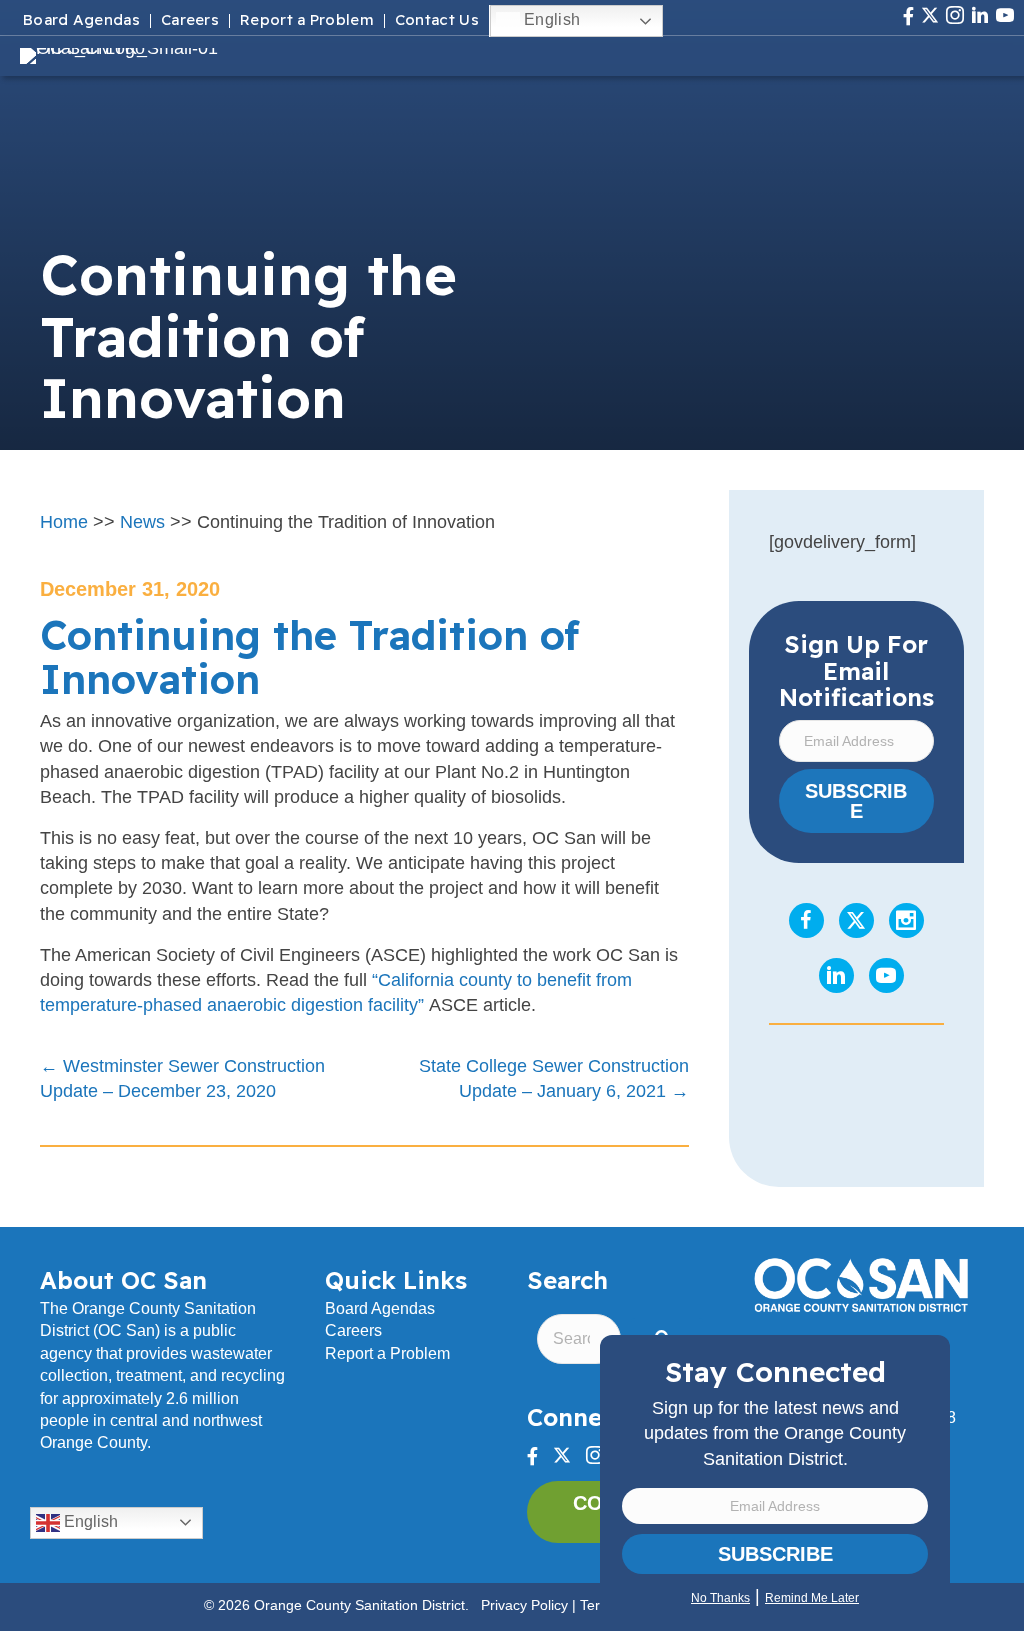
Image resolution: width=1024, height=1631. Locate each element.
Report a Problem (307, 21)
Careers (190, 21)
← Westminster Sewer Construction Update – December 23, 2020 (182, 1078)
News (142, 522)
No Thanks (720, 1598)
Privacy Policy (524, 1605)
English (550, 19)
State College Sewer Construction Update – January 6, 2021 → (553, 1078)
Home (64, 522)
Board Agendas (81, 21)
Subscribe (775, 1554)
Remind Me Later (812, 1598)
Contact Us (437, 21)
